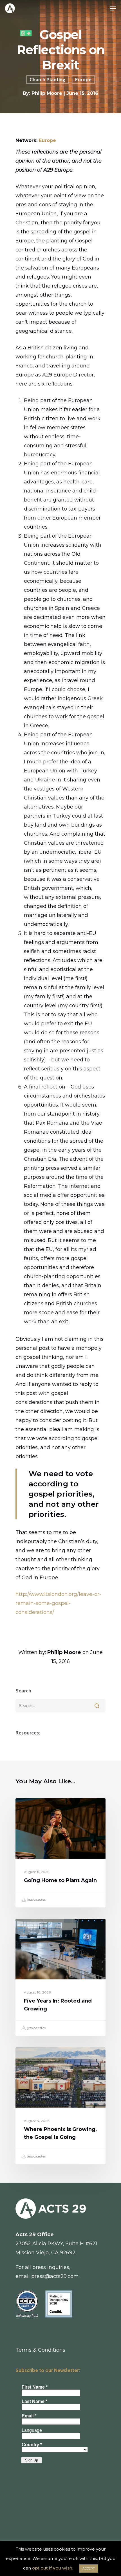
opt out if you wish (52, 2568)
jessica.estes (36, 1899)
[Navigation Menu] (113, 8)
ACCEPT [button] (89, 2568)
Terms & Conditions (40, 2350)
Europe (83, 80)
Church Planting (47, 80)
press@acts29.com (55, 2276)
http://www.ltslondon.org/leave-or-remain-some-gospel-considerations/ (58, 1603)
